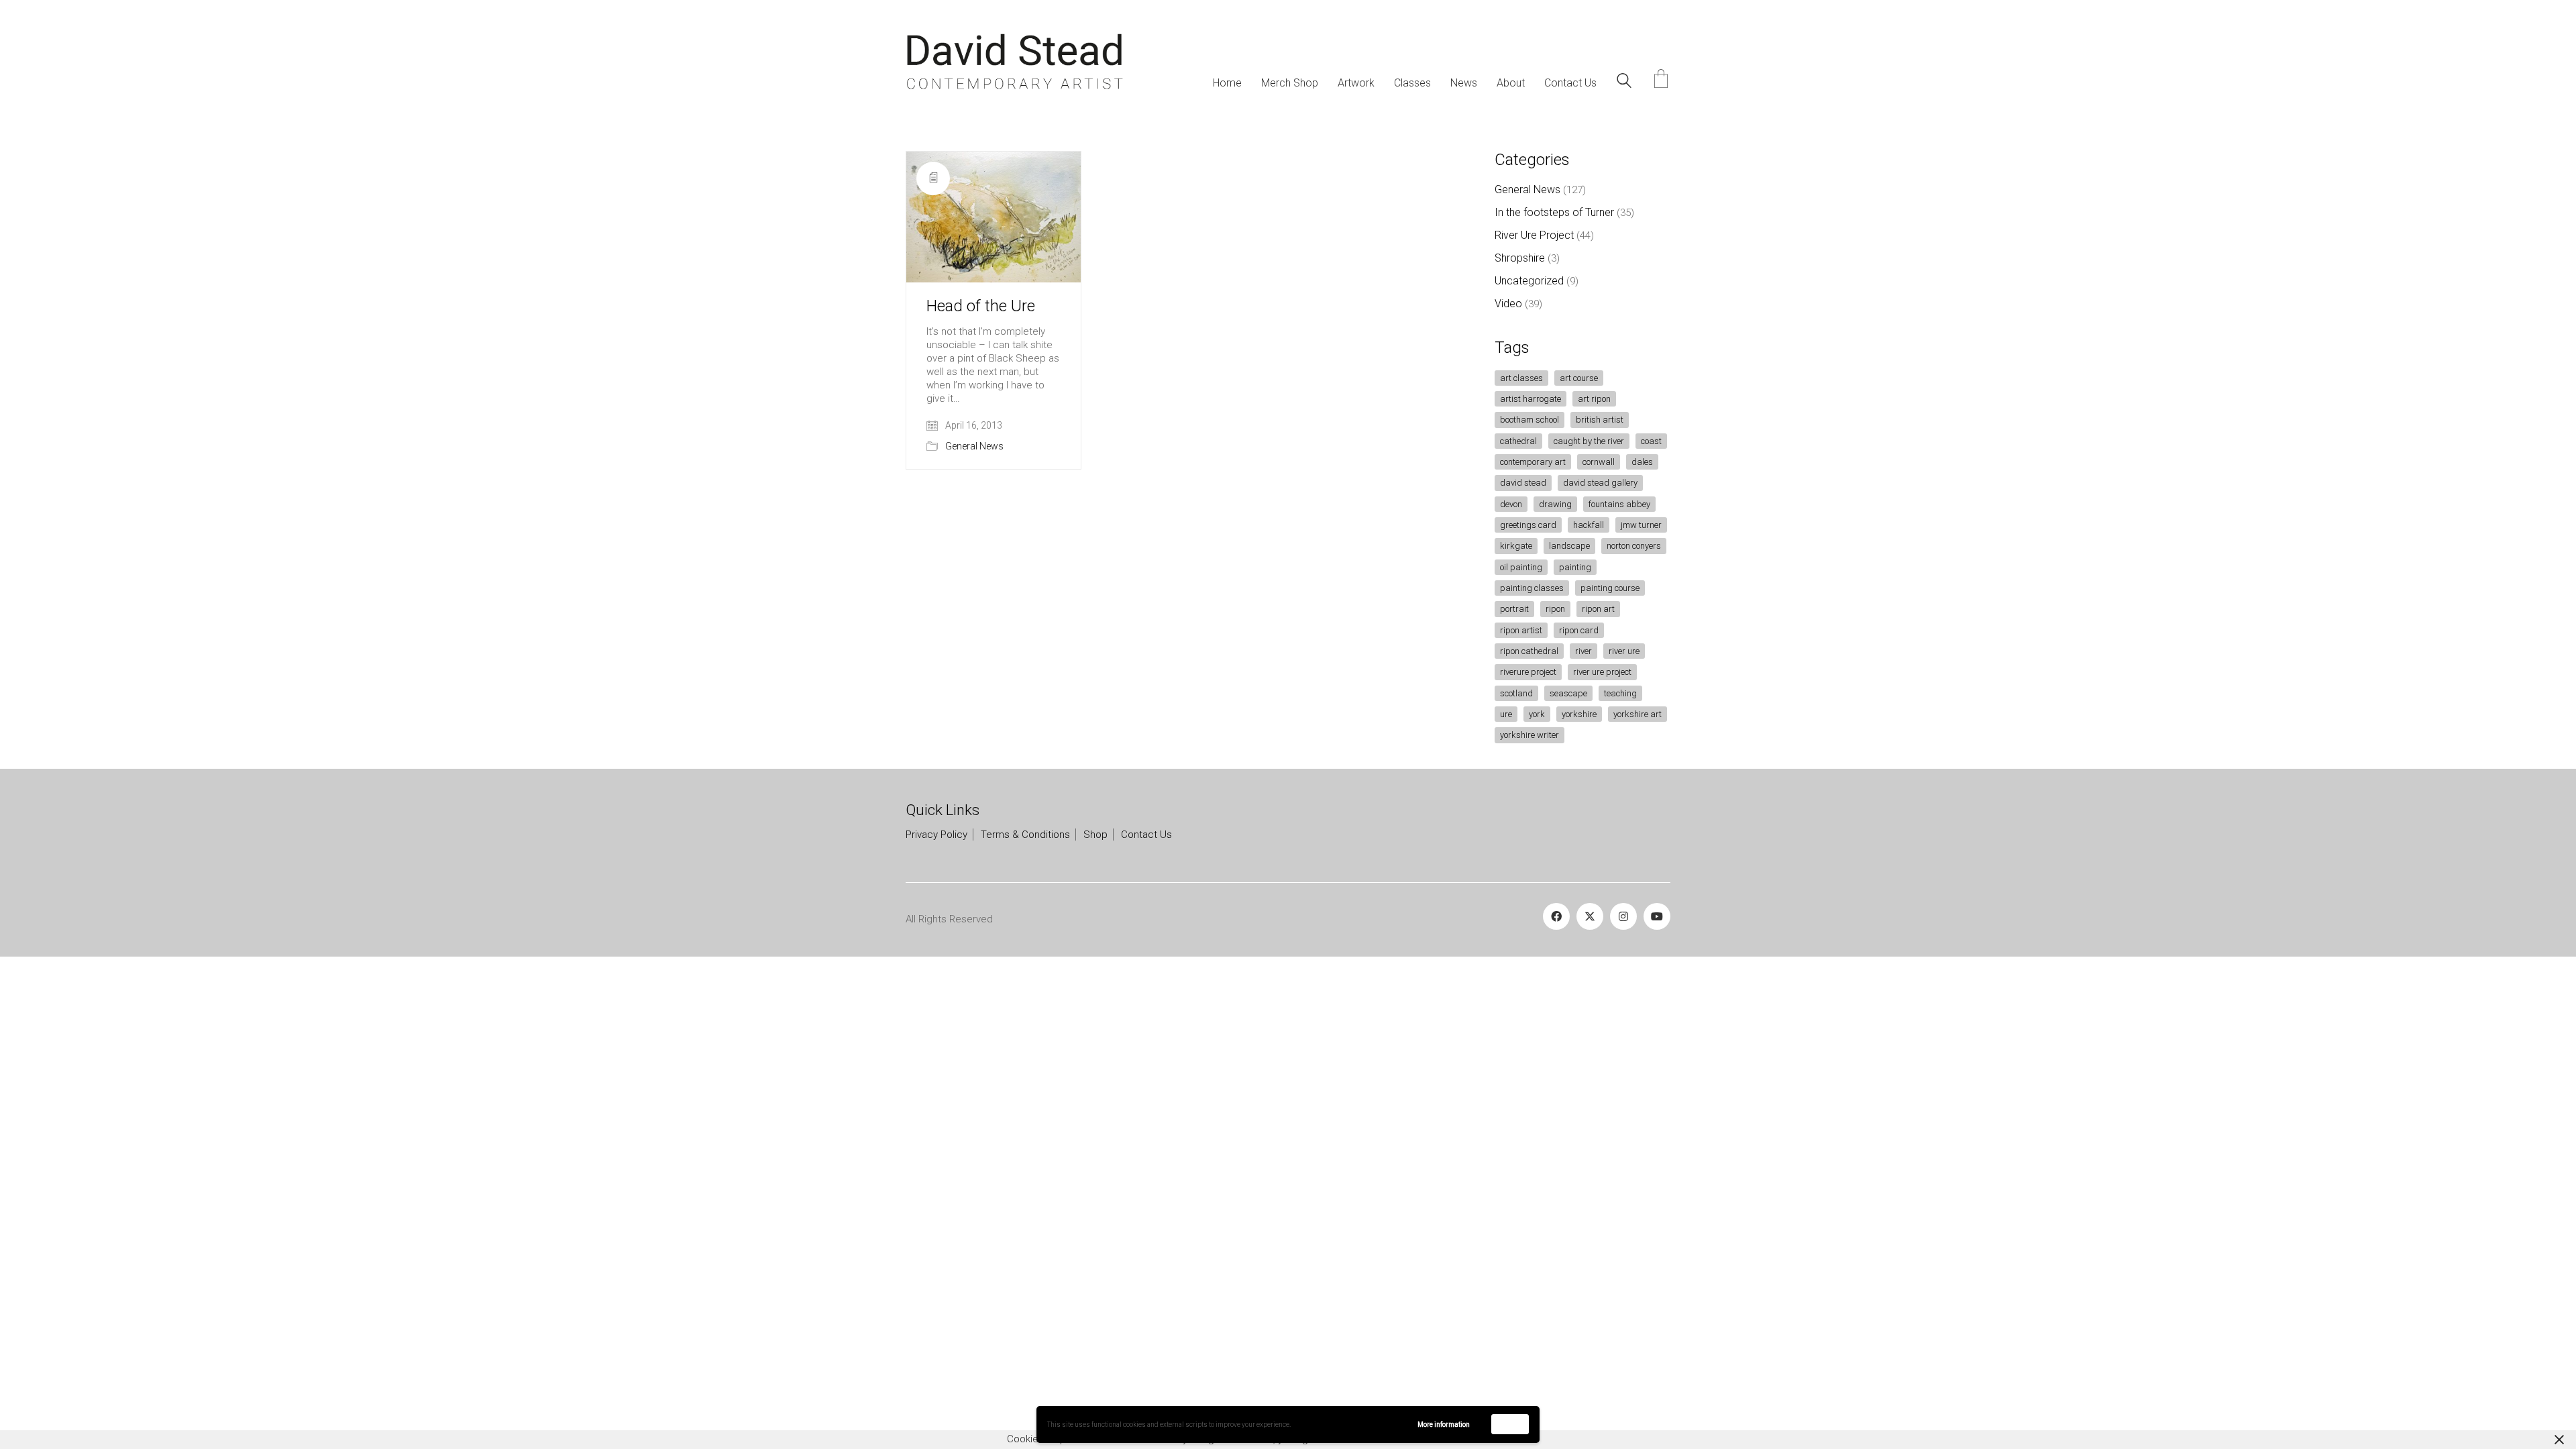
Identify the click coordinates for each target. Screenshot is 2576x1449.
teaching (1620, 693)
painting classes (1532, 588)
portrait (1514, 609)
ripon (1555, 609)
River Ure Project (1534, 235)
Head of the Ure (981, 306)
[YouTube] (1657, 916)
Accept (1510, 1424)
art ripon (1594, 399)
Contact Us (1146, 835)
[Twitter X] (1590, 916)
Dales (1642, 462)
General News (974, 446)
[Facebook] (1556, 916)
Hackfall (1589, 525)
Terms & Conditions (1025, 835)
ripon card (1579, 630)
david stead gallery (1600, 483)
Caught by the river (1589, 441)
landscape (1569, 546)
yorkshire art (1638, 714)
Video (1508, 304)
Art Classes (1521, 378)
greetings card (1528, 525)
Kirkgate (1516, 546)
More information (1444, 1425)
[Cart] (1661, 80)
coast (1651, 441)
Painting (1575, 567)
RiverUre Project (1528, 672)
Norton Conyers (1634, 546)
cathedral (1518, 441)
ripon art (1598, 609)
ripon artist (1521, 630)
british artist (1600, 420)
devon (1511, 504)
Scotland (1516, 693)
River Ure (1624, 651)
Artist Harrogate (1531, 399)
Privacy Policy (936, 835)
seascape (1568, 693)
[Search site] (1624, 83)
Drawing (1555, 504)
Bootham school (1529, 420)
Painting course (1610, 588)
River (1584, 651)
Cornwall (1599, 462)
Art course (1579, 378)
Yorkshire (1579, 714)
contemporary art (1533, 462)
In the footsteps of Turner (1554, 212)
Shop (1095, 835)
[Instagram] (1623, 916)
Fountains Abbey (1619, 504)
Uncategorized (1529, 281)
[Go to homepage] (1015, 62)
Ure (1506, 714)
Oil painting (1521, 567)
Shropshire (1520, 258)
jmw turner (1641, 525)
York (1537, 714)
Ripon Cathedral (1529, 651)
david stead (1523, 483)
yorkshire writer (1529, 735)
